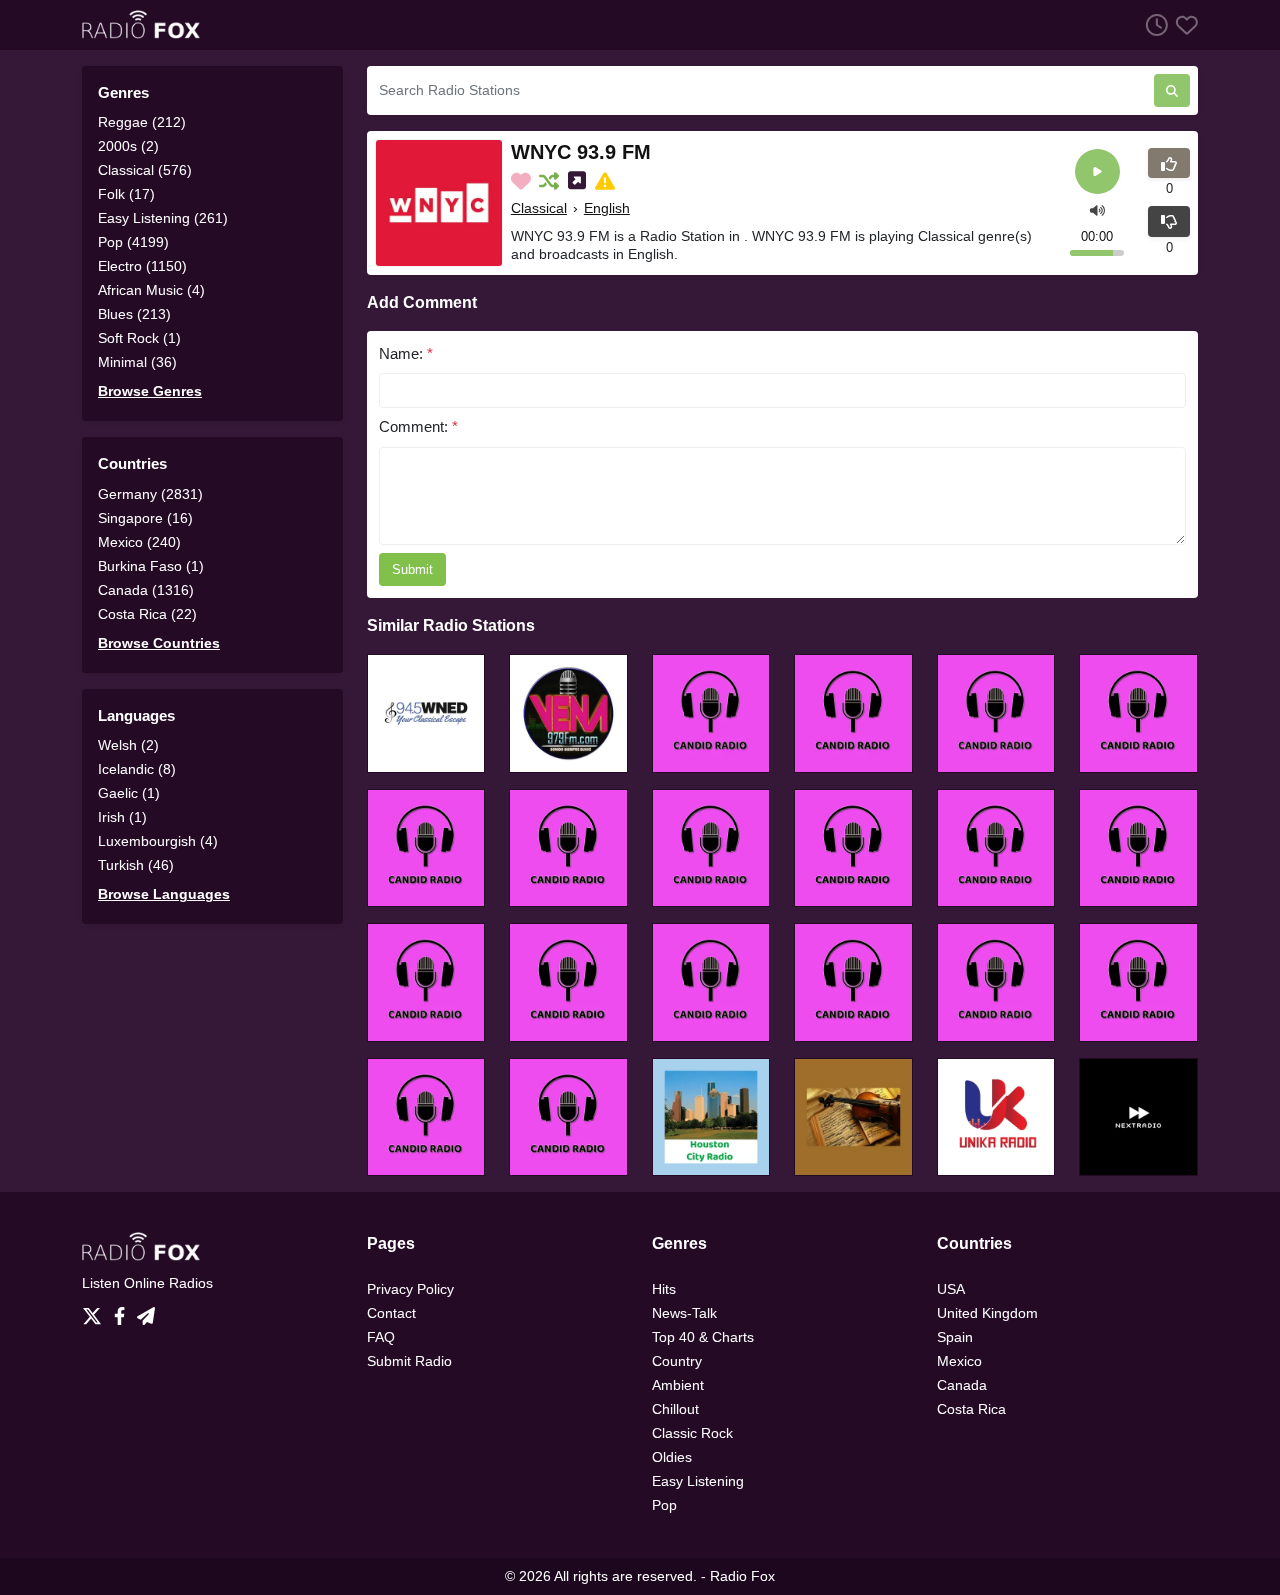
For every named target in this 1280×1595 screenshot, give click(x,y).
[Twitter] (96, 1311)
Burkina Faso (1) (151, 566)
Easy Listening (698, 1481)
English (607, 208)
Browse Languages (164, 894)
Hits (664, 1289)
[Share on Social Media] (579, 181)
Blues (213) (134, 314)
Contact (391, 1313)
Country (677, 1361)
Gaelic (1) (129, 793)
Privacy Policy (410, 1289)
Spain (955, 1337)
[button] (1097, 208)
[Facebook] (123, 1311)
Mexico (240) (139, 542)
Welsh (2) (128, 745)
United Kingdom (987, 1313)
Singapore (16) (145, 518)
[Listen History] (1153, 24)
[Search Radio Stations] (1172, 90)
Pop (664, 1505)
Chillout (675, 1409)
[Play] (1097, 171)
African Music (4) (151, 290)
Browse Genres (150, 391)
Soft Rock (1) (139, 338)
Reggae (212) (142, 122)
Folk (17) (126, 194)
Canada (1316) (146, 590)
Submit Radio (409, 1361)
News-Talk (684, 1313)
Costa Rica (971, 1409)
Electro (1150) (142, 266)
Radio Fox (742, 1576)
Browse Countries (159, 643)
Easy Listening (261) (163, 218)
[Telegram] (146, 1311)
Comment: (418, 426)
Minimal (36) (137, 362)
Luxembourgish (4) (158, 841)
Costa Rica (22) (147, 614)
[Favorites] (1183, 24)
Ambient (678, 1385)
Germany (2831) (150, 494)
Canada (962, 1385)
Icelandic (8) (137, 769)
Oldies (672, 1457)
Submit (412, 569)
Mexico (959, 1361)
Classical (539, 208)
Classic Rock (692, 1433)
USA (951, 1289)
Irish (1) (122, 817)
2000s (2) (128, 146)
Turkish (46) (136, 865)
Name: (406, 353)
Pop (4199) (133, 242)
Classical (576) (145, 170)
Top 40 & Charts (703, 1337)
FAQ (381, 1337)
